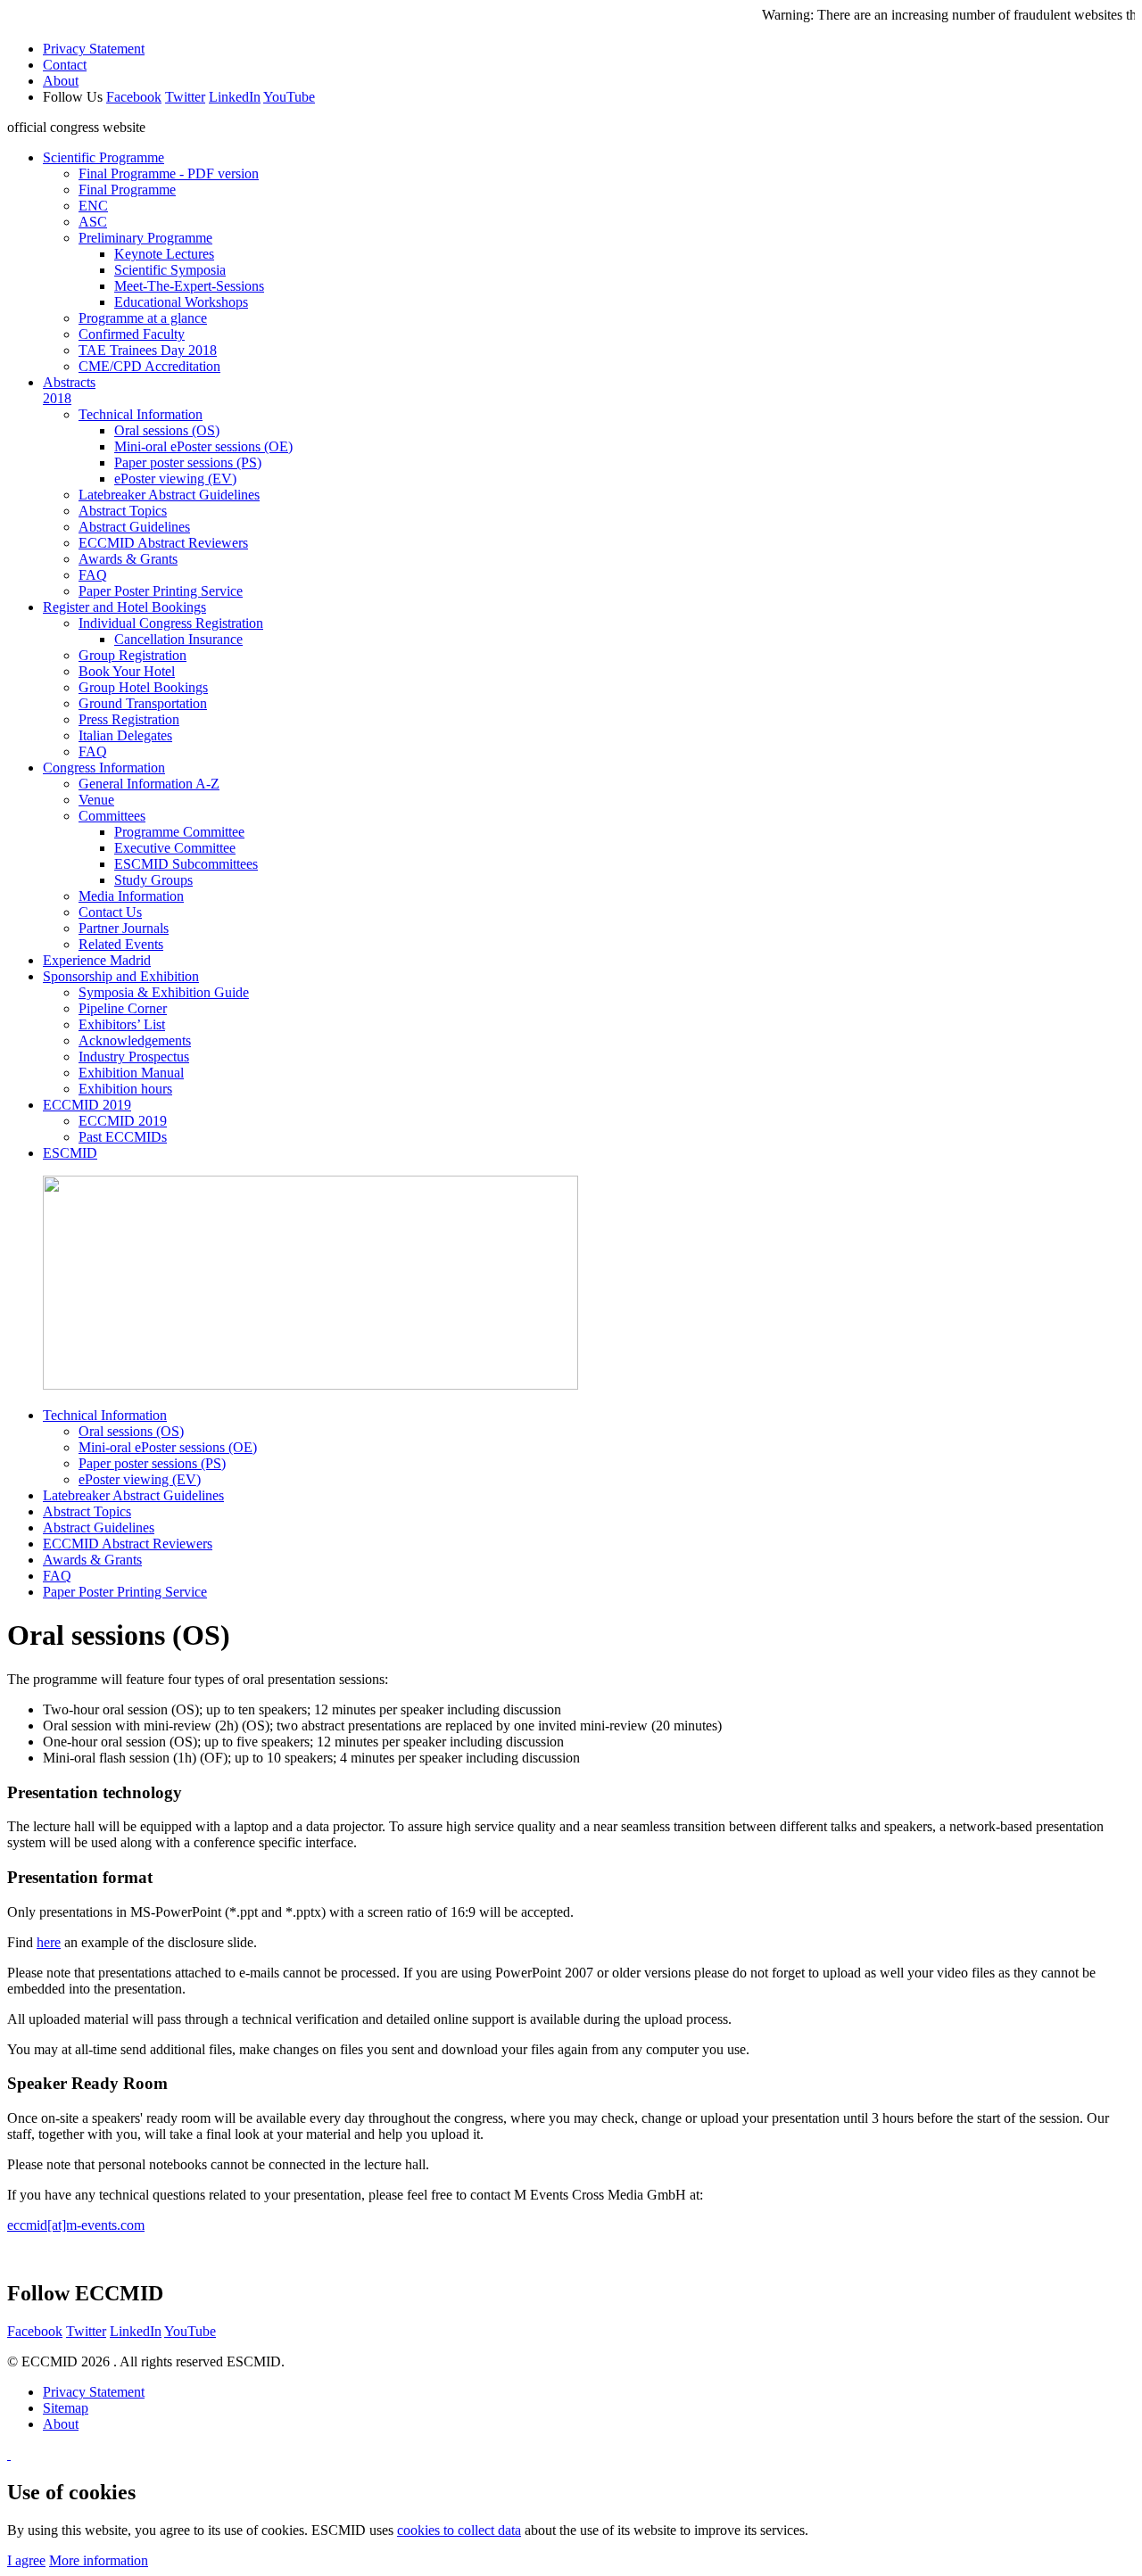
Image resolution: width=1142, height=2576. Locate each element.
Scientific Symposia (170, 270)
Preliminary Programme (145, 238)
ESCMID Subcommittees (186, 864)
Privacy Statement (94, 49)
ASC (93, 222)
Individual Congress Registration (171, 623)
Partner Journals (124, 928)
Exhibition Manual (131, 1073)
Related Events (121, 944)
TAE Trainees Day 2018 (148, 350)
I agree (26, 2560)
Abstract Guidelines (134, 527)
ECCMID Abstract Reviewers (163, 543)
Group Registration (132, 655)
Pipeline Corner (123, 1008)
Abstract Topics (123, 511)
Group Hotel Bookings (143, 687)
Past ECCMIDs (123, 1137)
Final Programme (127, 190)
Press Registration (129, 719)
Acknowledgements (135, 1040)
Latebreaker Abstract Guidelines (169, 495)
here (49, 1942)
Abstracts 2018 (69, 390)
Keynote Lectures (164, 254)
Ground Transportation (143, 703)
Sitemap (66, 2408)
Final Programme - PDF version (169, 173)
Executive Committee (175, 848)
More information (99, 2560)
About (61, 81)
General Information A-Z (149, 784)
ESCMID (70, 1153)
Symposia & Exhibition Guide (164, 992)
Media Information (131, 896)
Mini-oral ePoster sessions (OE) (203, 446)
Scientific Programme (103, 157)
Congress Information (104, 768)
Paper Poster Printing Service (161, 591)
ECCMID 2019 (87, 1105)
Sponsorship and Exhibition (121, 976)
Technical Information (141, 414)
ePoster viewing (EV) (175, 479)
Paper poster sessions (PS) (188, 462)
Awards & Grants (128, 559)
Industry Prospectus (134, 1057)
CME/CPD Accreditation (149, 366)
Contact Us (110, 912)
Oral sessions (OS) (167, 430)
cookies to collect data (459, 2530)
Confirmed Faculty (132, 334)
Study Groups (153, 880)
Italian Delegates (125, 735)
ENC (93, 206)
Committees (112, 816)
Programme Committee (179, 832)
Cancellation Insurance (178, 639)
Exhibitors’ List (122, 1024)
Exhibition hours (125, 1089)
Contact (65, 65)
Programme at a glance (143, 318)
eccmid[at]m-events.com (76, 2225)
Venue (96, 800)
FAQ (93, 575)
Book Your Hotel (127, 671)
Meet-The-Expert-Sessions (189, 286)
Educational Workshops (181, 302)
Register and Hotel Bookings (124, 607)
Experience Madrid (97, 960)
